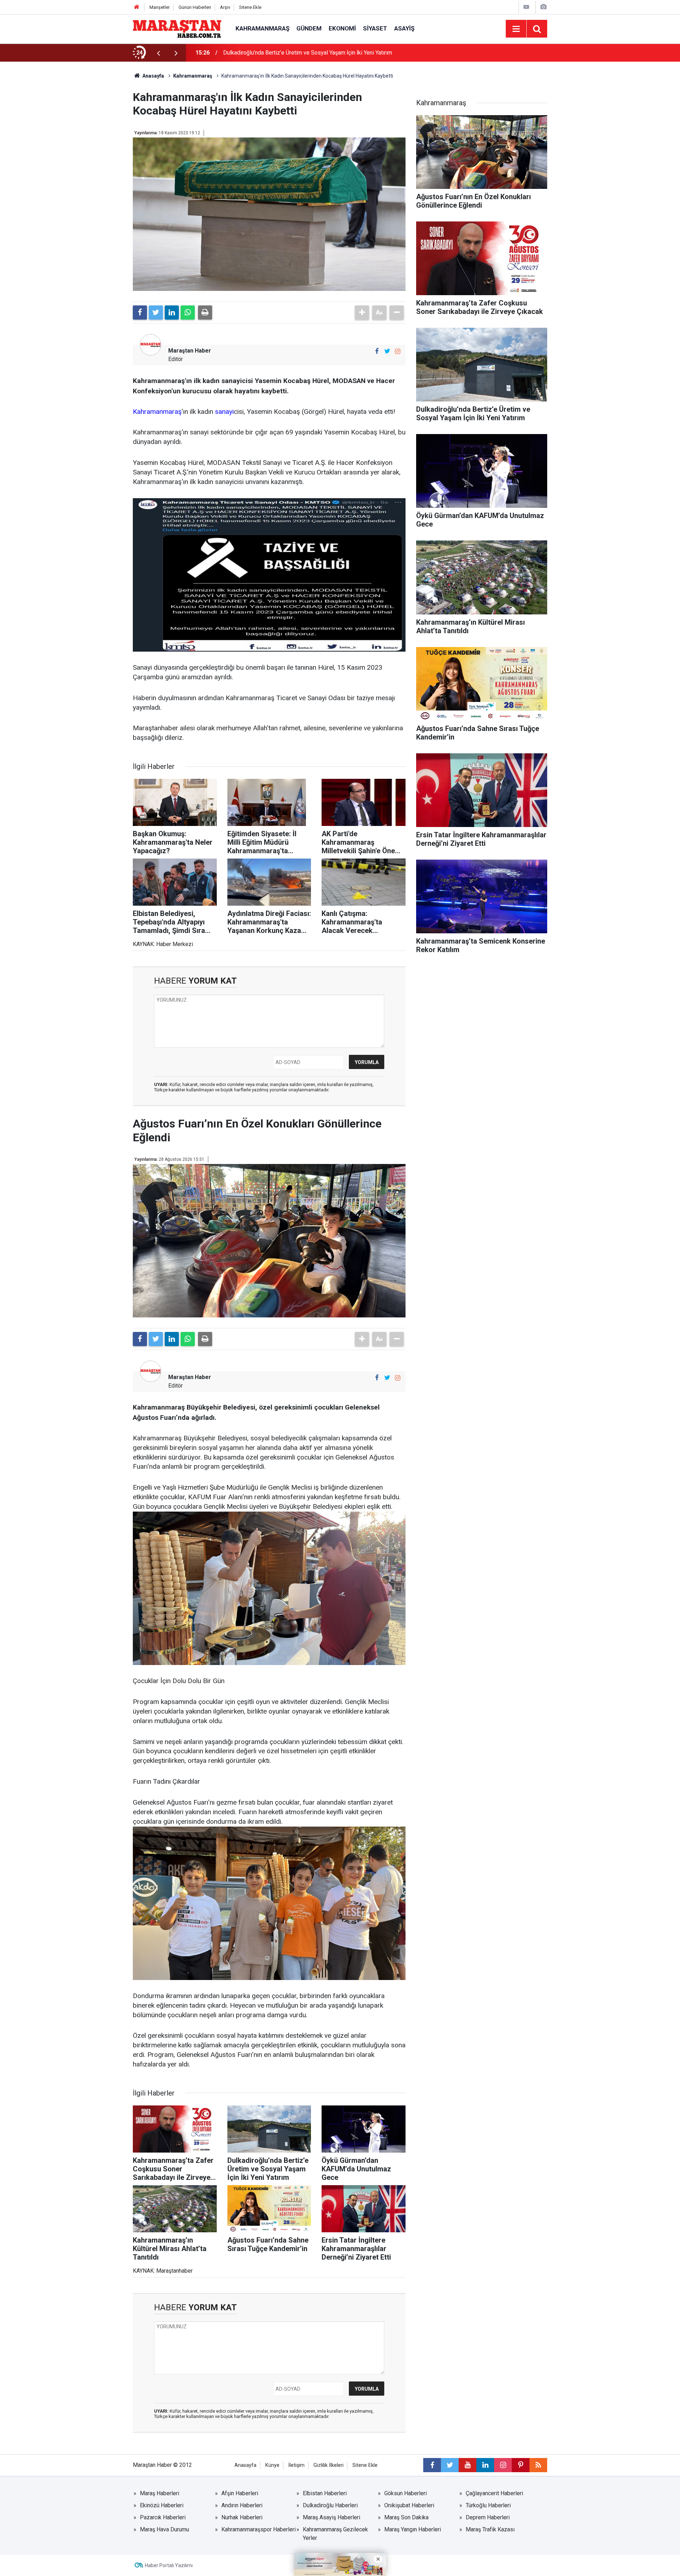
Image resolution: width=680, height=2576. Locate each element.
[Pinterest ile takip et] (521, 2465)
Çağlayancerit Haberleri (494, 2493)
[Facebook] (140, 313)
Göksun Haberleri (406, 2493)
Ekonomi (342, 28)
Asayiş (404, 28)
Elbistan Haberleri (325, 2493)
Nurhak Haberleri (242, 2517)
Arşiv (225, 7)
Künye (272, 2465)
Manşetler (160, 7)
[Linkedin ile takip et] (485, 2465)
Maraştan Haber (190, 351)
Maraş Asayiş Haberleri (331, 2517)
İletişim (296, 2465)
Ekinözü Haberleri (162, 2505)
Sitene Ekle (250, 7)
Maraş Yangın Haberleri (413, 2529)
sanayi (224, 412)
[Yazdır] (205, 313)
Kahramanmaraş (262, 28)
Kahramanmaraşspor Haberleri (259, 2529)
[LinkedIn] (172, 313)
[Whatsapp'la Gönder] (188, 313)
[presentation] (158, 53)
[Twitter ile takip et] (387, 351)
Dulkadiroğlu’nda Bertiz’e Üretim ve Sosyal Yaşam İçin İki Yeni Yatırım (308, 53)
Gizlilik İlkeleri (328, 2465)
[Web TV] (526, 7)
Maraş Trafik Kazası (490, 2529)
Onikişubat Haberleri (409, 2505)
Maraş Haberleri (160, 2493)
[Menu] (516, 29)
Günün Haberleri (195, 7)
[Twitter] (156, 313)
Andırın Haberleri (242, 2505)
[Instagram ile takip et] (398, 351)
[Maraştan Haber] (177, 28)
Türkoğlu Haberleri (488, 2505)
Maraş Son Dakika (406, 2517)
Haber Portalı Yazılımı (169, 2565)
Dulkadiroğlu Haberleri (330, 2505)
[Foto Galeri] (543, 7)
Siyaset (375, 28)
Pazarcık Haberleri (163, 2517)
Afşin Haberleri (240, 2493)
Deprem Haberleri (488, 2517)
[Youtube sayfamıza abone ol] (467, 2465)
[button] (362, 313)
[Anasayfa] (137, 7)
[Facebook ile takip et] (377, 351)
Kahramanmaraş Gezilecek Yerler (335, 2534)
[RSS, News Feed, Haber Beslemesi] (538, 2465)
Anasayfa (245, 2465)
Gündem (309, 28)
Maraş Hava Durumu (165, 2529)
